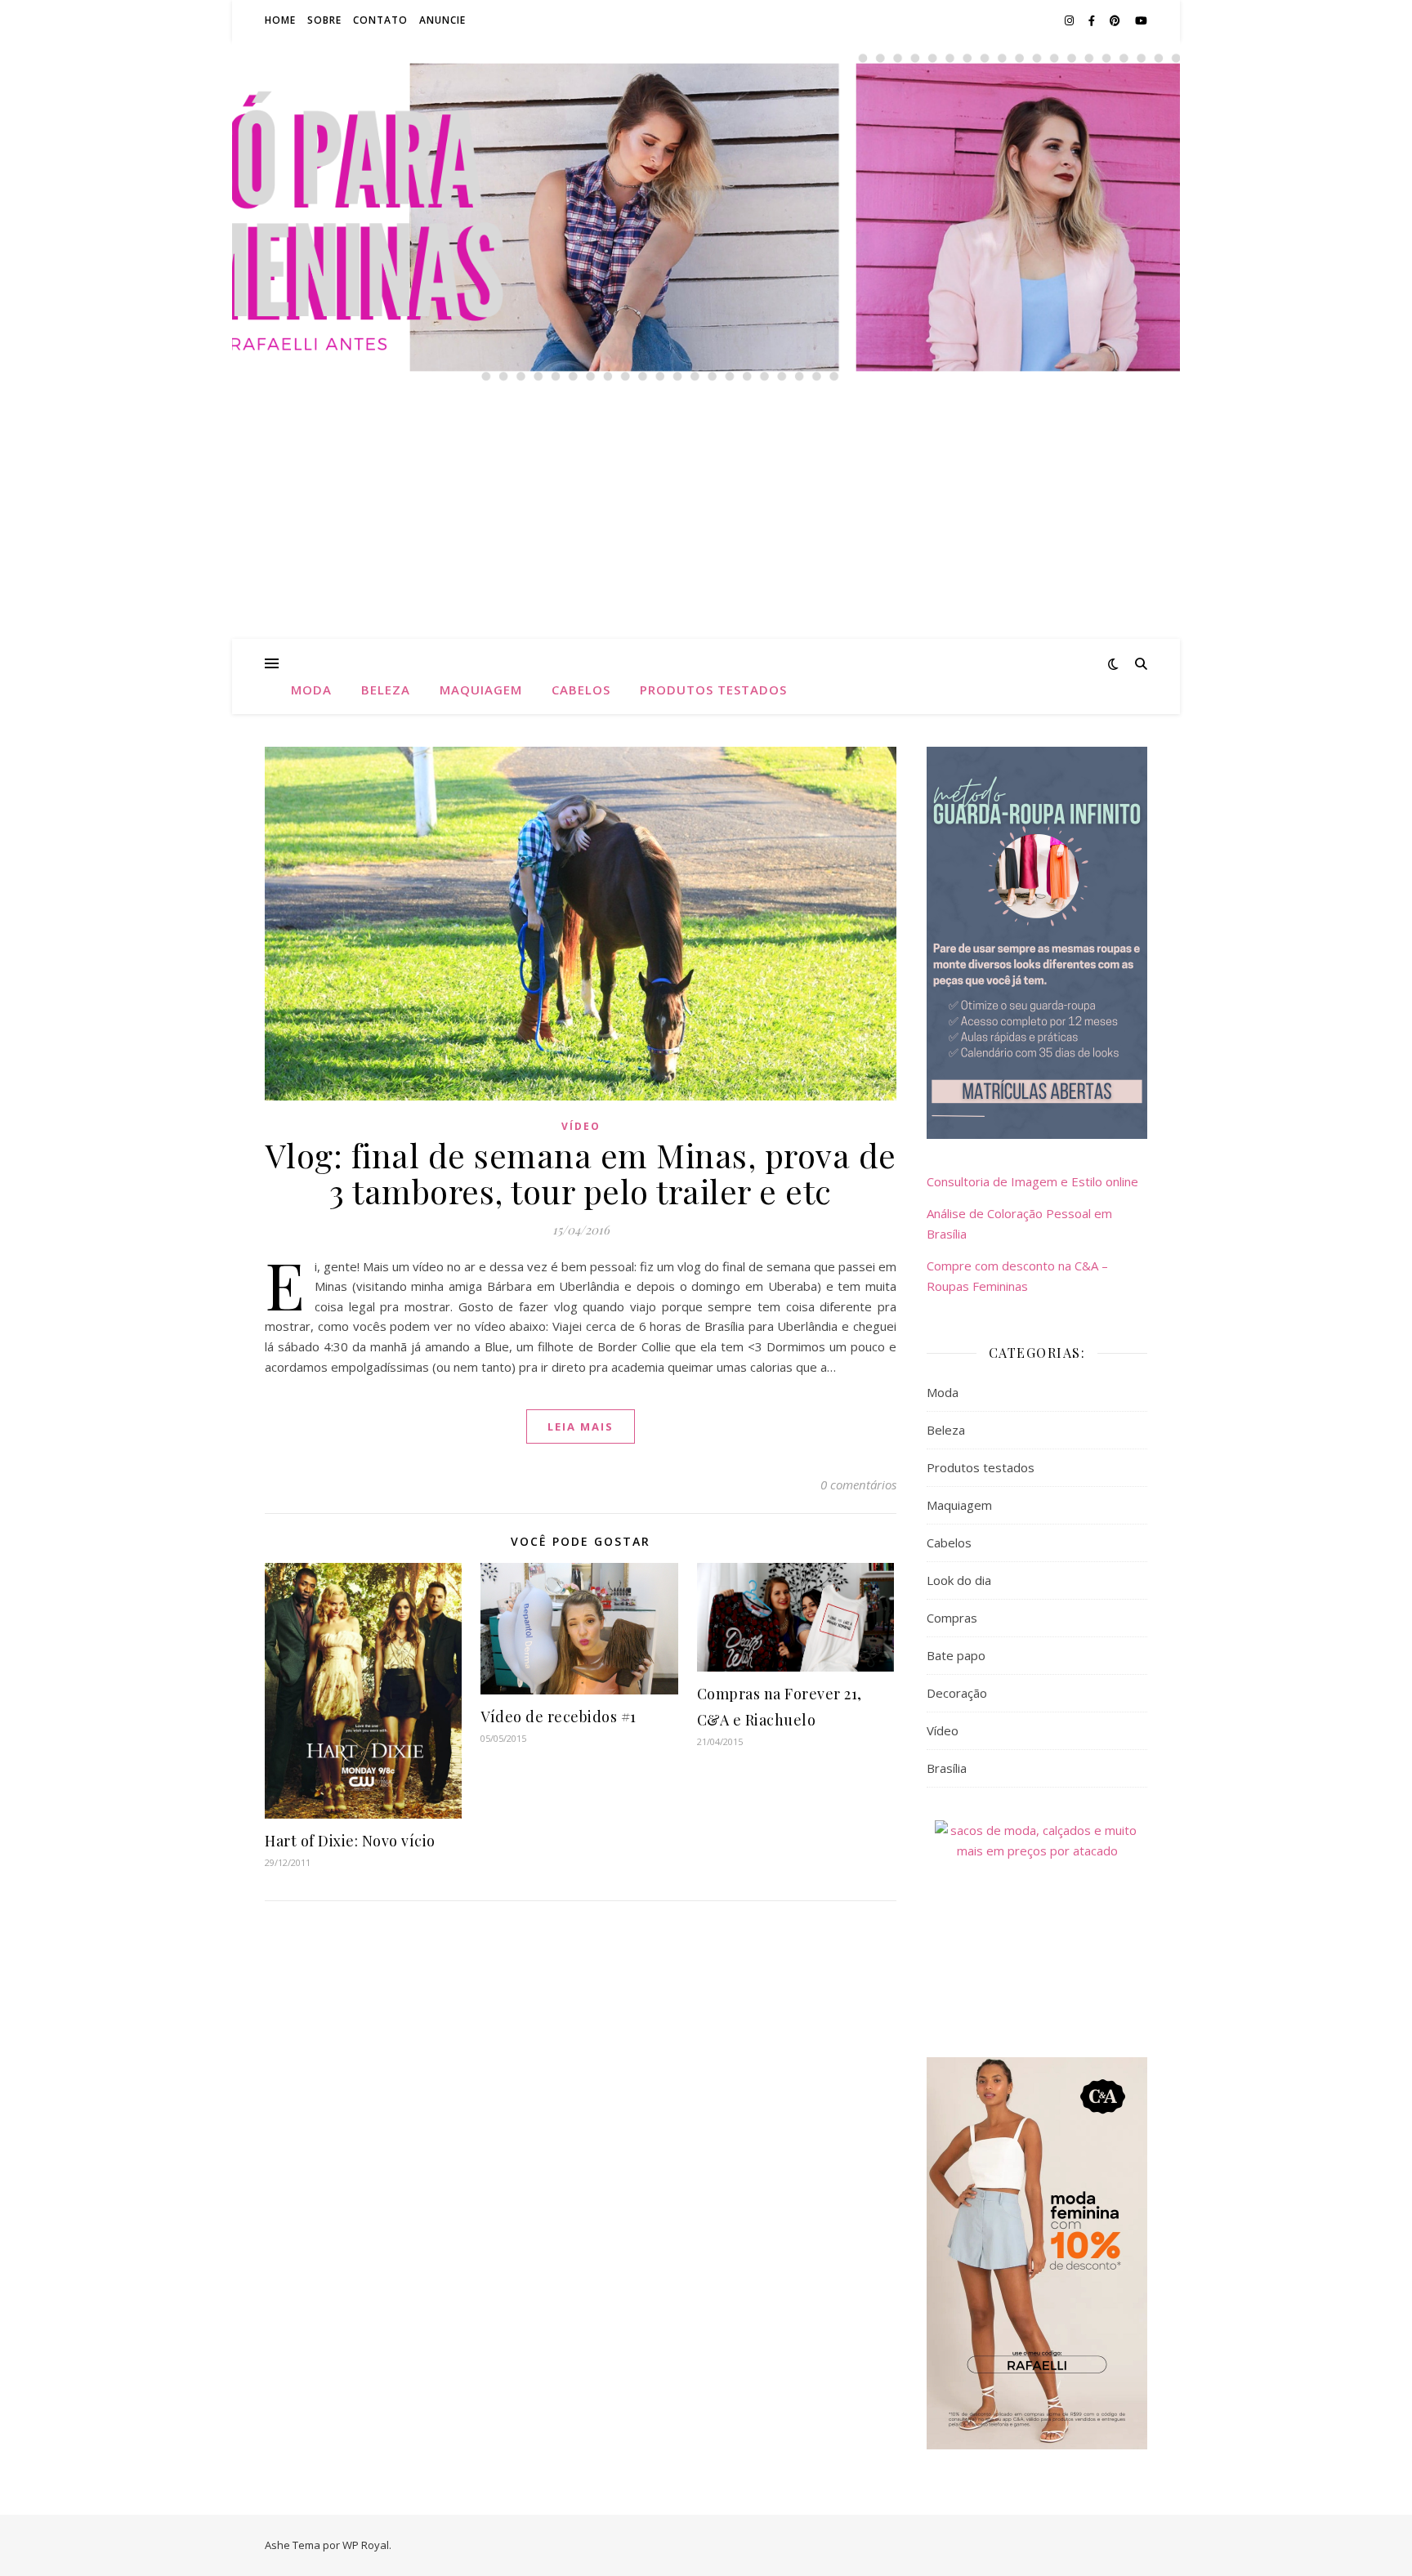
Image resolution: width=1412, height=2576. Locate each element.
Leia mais (581, 1426)
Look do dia (959, 1580)
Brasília (947, 1768)
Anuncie (442, 20)
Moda (311, 690)
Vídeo (581, 1126)
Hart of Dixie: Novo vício (350, 1841)
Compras (952, 1618)
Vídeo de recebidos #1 (559, 1717)
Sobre (324, 20)
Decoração (957, 1693)
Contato (380, 20)
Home (280, 20)
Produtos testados (713, 690)
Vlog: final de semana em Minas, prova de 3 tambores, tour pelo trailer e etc (581, 1173)
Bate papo (956, 1655)
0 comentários (858, 1484)
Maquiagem (481, 690)
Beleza (386, 690)
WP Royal (366, 2545)
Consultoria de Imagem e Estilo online (1032, 1181)
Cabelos (581, 690)
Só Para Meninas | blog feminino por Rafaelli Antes (706, 171)
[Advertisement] (706, 516)
